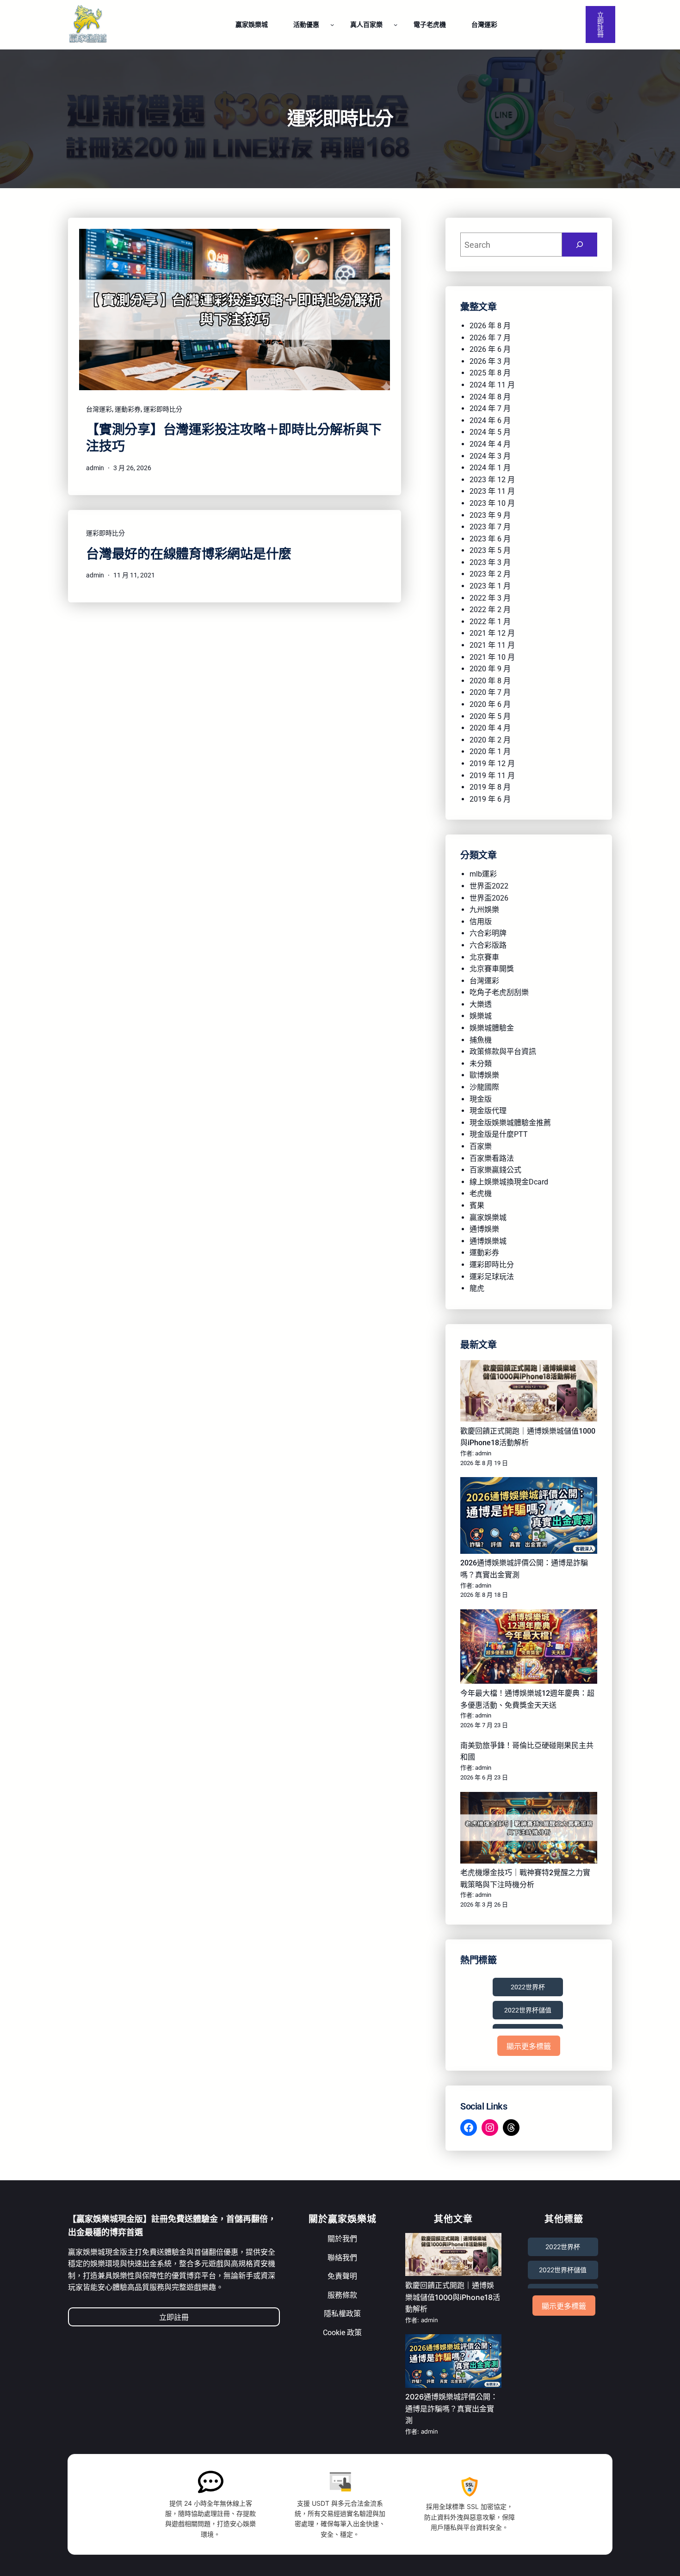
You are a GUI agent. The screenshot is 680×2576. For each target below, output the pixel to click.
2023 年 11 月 (492, 491)
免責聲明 (342, 2276)
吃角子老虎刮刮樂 (499, 992)
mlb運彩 (483, 874)
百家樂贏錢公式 (495, 1170)
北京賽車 (484, 957)
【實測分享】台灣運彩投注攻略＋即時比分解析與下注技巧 (234, 438)
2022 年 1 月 (490, 622)
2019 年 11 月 (492, 776)
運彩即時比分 (163, 409)
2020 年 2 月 (490, 740)
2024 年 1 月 (490, 468)
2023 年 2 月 (490, 574)
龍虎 (477, 1288)
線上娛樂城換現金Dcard (509, 1182)
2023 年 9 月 (490, 515)
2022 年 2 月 (490, 610)
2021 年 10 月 (492, 657)
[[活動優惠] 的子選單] (332, 25)
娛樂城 (481, 1016)
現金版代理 (488, 1111)
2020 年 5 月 (490, 716)
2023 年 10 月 (492, 503)
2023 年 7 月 (490, 527)
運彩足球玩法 (492, 1277)
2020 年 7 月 (490, 692)
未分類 (481, 1064)
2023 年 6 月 (490, 539)
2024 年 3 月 (490, 456)
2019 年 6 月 (490, 799)
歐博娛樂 (484, 1075)
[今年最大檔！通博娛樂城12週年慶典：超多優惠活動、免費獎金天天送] (529, 1648)
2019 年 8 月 (490, 787)
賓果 (477, 1205)
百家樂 (481, 1146)
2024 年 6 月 (490, 420)
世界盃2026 (489, 898)
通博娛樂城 (488, 1241)
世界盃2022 (489, 886)
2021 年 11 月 (492, 645)
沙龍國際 (484, 1087)
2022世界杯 (528, 1987)
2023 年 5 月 (490, 550)
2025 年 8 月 (490, 373)
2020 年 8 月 (490, 681)
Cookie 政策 (342, 2333)
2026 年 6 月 (490, 349)
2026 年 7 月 (490, 338)
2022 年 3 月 (490, 598)
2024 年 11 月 (492, 385)
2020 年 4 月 (490, 728)
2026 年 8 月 (490, 326)
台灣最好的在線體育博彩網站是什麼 (189, 554)
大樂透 (481, 1004)
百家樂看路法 (492, 1158)
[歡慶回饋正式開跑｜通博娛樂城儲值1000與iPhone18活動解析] (529, 1393)
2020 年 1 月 (490, 751)
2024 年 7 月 (490, 408)
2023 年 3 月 (490, 562)
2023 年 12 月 (492, 480)
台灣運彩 (99, 409)
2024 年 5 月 (490, 432)
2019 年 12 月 (492, 764)
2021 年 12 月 (492, 633)
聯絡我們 (342, 2258)
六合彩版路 (488, 945)
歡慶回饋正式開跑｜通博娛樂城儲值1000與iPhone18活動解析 (453, 2297)
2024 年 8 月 (490, 397)
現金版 (481, 1099)
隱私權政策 (342, 2314)
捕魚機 (481, 1040)
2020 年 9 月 (490, 669)
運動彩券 (128, 409)
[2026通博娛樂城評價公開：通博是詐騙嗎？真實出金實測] (529, 1517)
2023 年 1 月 (490, 586)
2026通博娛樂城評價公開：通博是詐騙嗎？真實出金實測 (451, 2408)
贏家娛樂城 (488, 1217)
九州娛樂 (484, 910)
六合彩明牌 (488, 933)
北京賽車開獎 (492, 969)
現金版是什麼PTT (499, 1134)
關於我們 (342, 2239)
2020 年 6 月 (490, 704)
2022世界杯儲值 (528, 2010)
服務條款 (342, 2295)
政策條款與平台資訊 (503, 1052)
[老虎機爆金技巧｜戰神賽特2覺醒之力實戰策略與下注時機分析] (529, 1830)
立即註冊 (600, 25)
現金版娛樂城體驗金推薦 (510, 1123)
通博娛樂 (484, 1229)
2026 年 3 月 (490, 361)
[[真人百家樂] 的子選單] (396, 25)
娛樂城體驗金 (492, 1028)
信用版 (481, 922)
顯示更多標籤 (529, 2046)
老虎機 (481, 1193)
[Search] (580, 245)
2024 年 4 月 (490, 444)
